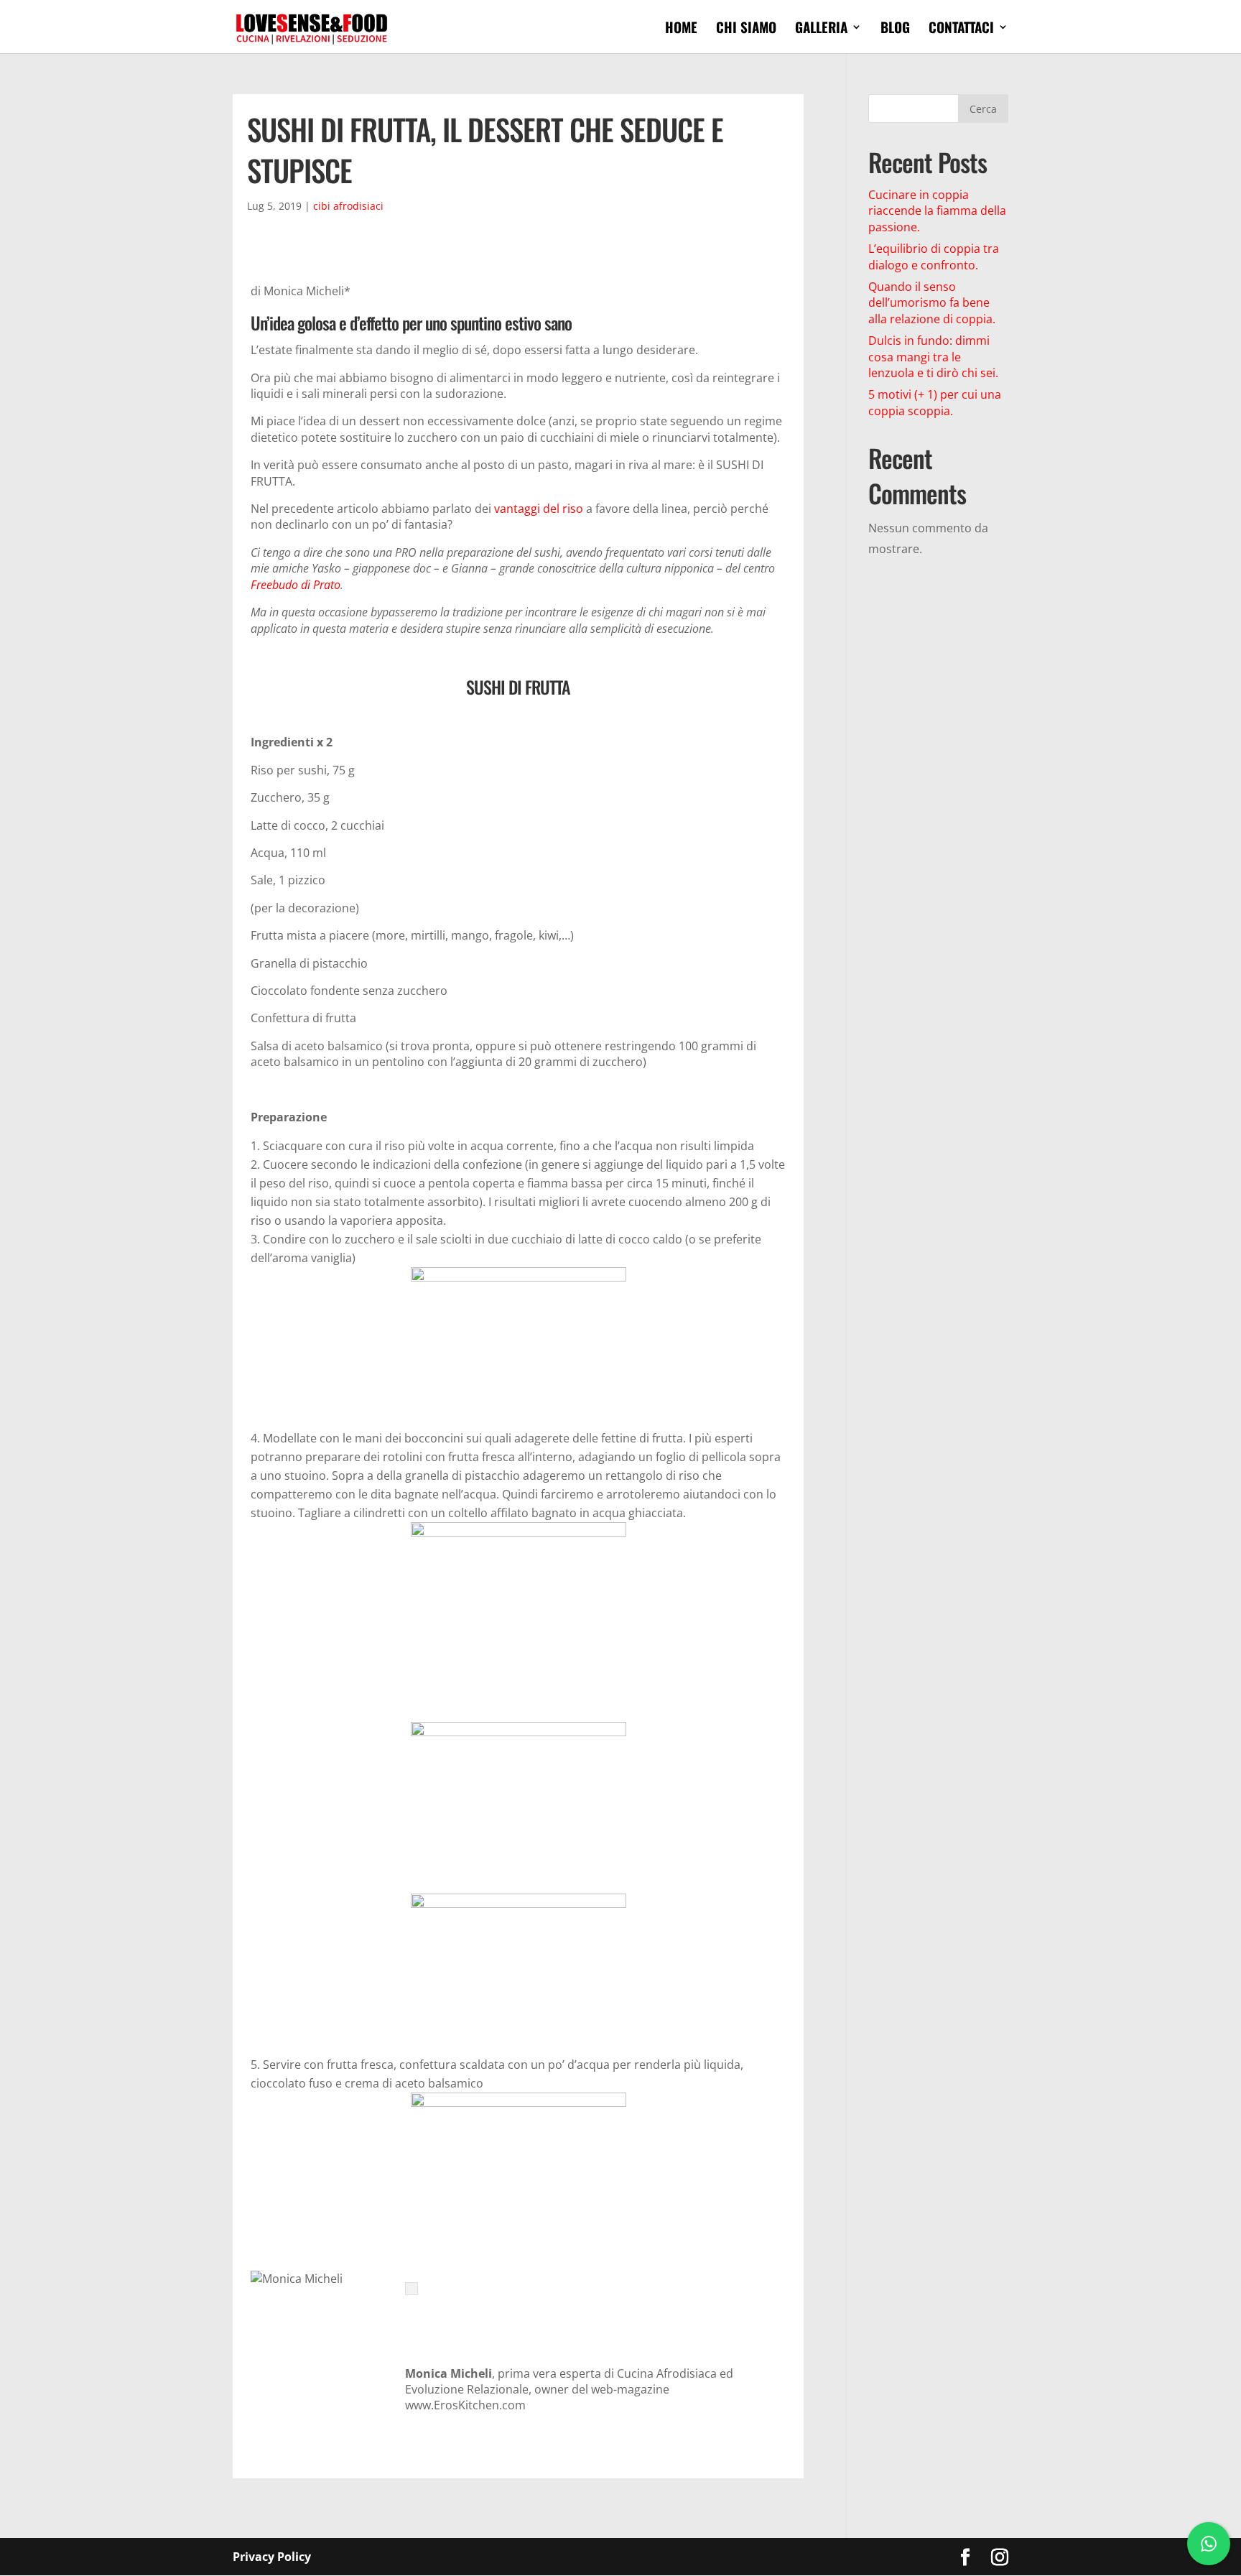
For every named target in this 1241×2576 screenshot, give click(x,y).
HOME (681, 29)
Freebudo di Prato (296, 585)
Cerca (983, 109)
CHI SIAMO (746, 29)
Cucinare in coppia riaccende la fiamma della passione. (937, 211)
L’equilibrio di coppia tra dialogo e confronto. (934, 256)
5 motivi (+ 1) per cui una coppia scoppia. (935, 402)
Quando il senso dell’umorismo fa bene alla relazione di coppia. (932, 303)
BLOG (895, 29)
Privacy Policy (272, 2557)
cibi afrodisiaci (348, 206)
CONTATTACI (961, 29)
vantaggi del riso (539, 509)
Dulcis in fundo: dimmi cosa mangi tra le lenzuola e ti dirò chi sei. (933, 357)
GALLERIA (821, 29)
